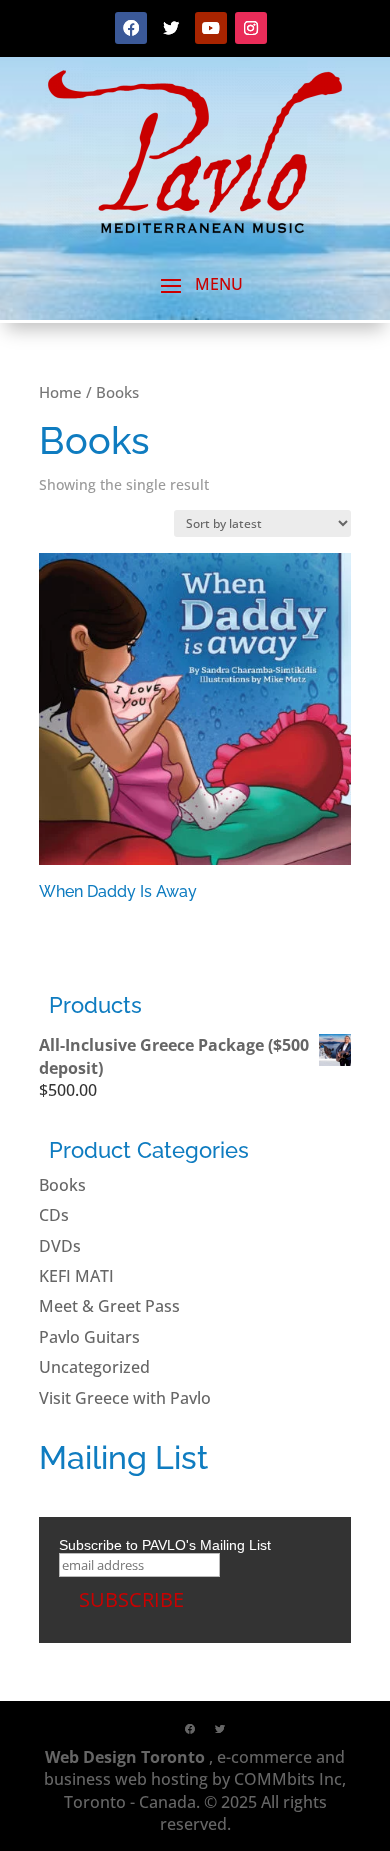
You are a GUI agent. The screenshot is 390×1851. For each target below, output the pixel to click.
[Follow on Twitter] (171, 28)
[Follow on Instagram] (251, 28)
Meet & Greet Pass (109, 1306)
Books (62, 1185)
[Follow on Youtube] (211, 28)
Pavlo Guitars (89, 1337)
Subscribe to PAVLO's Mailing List (165, 1545)
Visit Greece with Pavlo (125, 1398)
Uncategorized (94, 1367)
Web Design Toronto (125, 1757)
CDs (54, 1215)
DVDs (60, 1246)
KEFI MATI (76, 1276)
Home (60, 392)
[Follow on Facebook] (131, 28)
